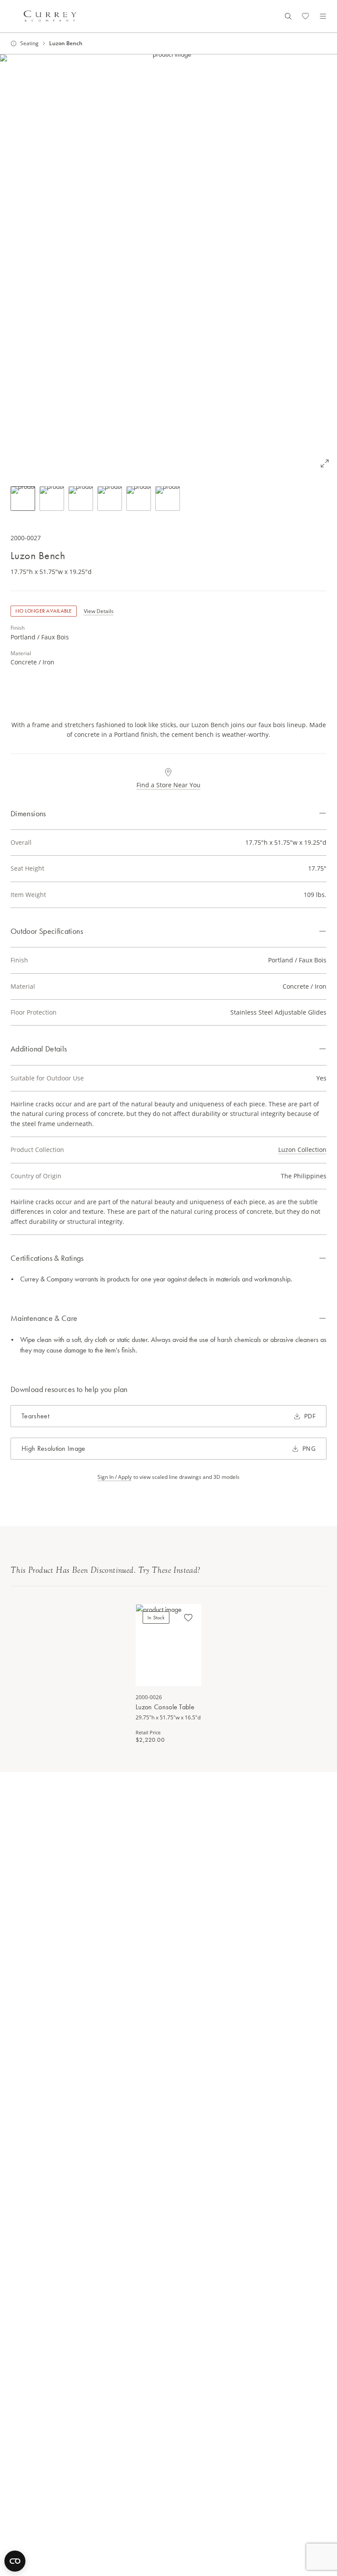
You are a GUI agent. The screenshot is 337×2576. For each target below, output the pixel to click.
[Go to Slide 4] (110, 499)
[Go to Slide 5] (139, 499)
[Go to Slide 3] (81, 499)
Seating (29, 43)
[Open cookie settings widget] (15, 2561)
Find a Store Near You (168, 785)
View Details (99, 611)
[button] (168, 265)
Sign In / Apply (115, 1477)
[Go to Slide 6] (168, 499)
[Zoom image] (325, 463)
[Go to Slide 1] (23, 499)
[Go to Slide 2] (52, 499)
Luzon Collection (302, 1150)
